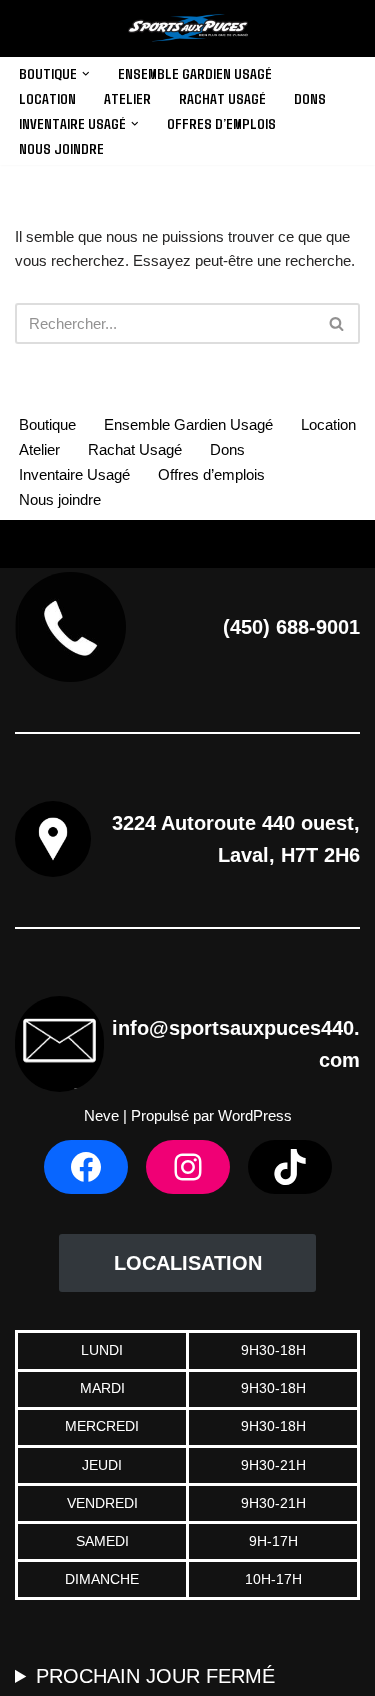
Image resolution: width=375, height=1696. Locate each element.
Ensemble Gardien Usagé (195, 73)
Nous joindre (61, 148)
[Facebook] (86, 1167)
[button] (86, 74)
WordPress (255, 1115)
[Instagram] (188, 1167)
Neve (101, 1115)
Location (47, 98)
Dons (310, 98)
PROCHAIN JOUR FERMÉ (155, 1676)
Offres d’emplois (221, 123)
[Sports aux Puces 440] (188, 28)
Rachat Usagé (222, 98)
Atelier (127, 98)
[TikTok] (290, 1167)
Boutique (47, 424)
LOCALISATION (188, 1263)
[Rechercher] (337, 323)
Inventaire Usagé (74, 474)
